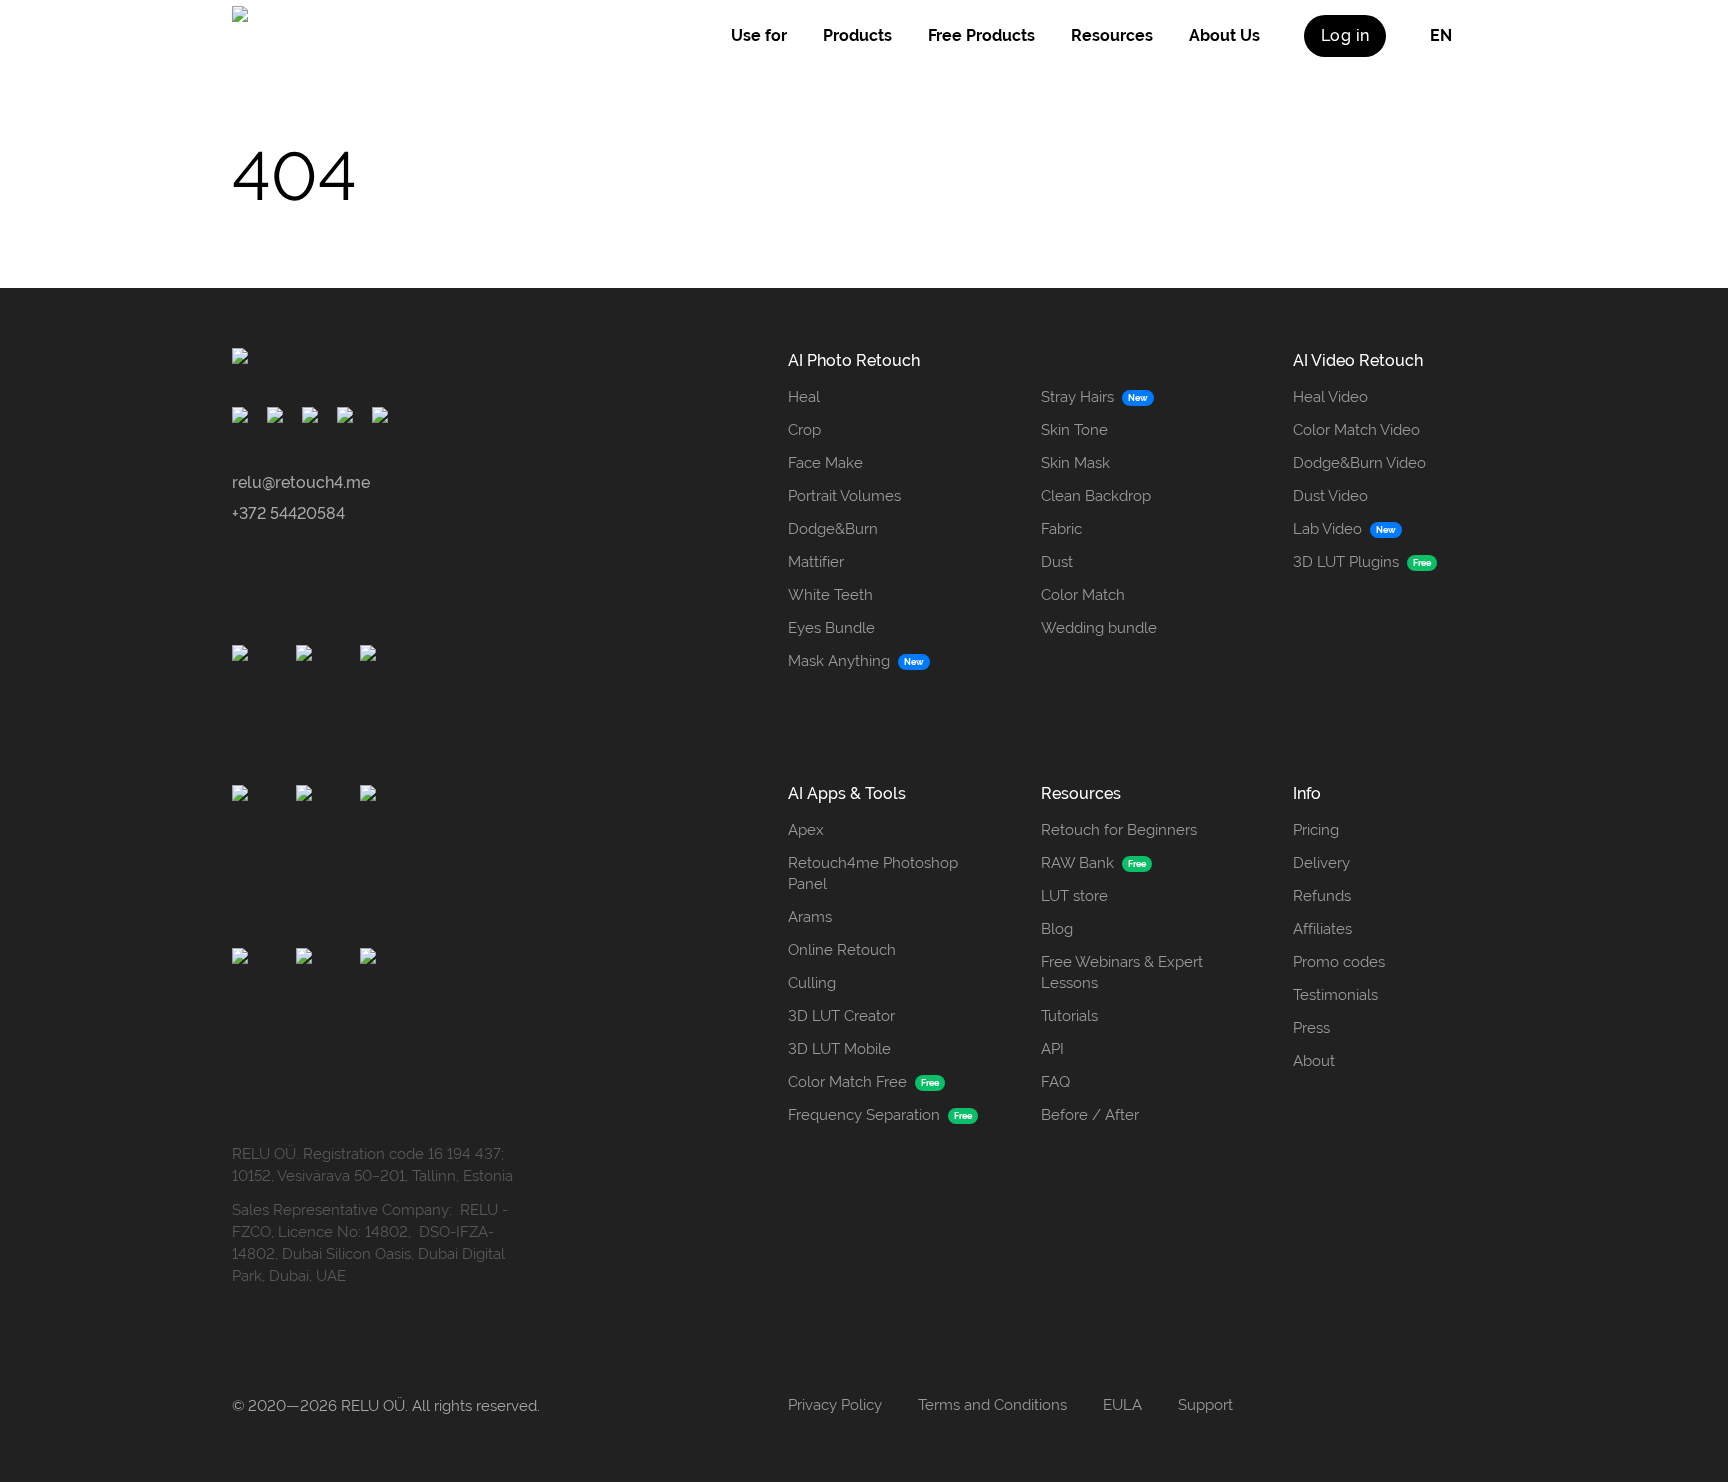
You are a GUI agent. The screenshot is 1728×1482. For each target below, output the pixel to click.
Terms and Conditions (992, 1405)
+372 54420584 (288, 513)
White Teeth (830, 595)
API (1052, 1049)
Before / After (1090, 1115)
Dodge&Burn (833, 529)
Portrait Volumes (844, 496)
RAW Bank (1077, 863)
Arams (810, 917)
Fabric (1061, 529)
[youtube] (313, 418)
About (1314, 1061)
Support (1205, 1405)
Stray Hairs (1077, 397)
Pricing (1316, 830)
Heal (804, 397)
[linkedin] (383, 418)
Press (1311, 1028)
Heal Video (1330, 397)
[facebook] (243, 418)
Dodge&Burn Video (1359, 463)
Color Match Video (1356, 430)
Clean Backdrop (1096, 496)
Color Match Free (847, 1082)
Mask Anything (839, 661)
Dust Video (1330, 496)
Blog (1057, 929)
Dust (1057, 562)
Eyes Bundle (831, 628)
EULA (1122, 1405)
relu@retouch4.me (301, 482)
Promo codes (1339, 962)
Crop (804, 430)
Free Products (981, 35)
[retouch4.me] (335, 36)
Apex (806, 830)
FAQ (1055, 1082)
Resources (1112, 35)
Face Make (825, 463)
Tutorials (1069, 1016)
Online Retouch (842, 950)
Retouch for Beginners (1119, 830)
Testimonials (1335, 995)
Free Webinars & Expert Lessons (1122, 972)
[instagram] (278, 418)
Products (857, 35)
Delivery (1321, 863)
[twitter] (348, 418)
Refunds (1322, 896)
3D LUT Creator (841, 1016)
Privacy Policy (835, 1405)
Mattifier (816, 562)
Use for (759, 35)
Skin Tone (1074, 430)
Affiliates (1322, 929)
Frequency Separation (864, 1115)
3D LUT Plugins (1346, 562)
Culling (812, 983)
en (1441, 35)
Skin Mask (1075, 463)
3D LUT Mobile (839, 1049)
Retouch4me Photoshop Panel (873, 873)
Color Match (1083, 595)
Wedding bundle (1099, 628)
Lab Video (1327, 529)
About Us (1224, 35)
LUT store (1074, 896)
